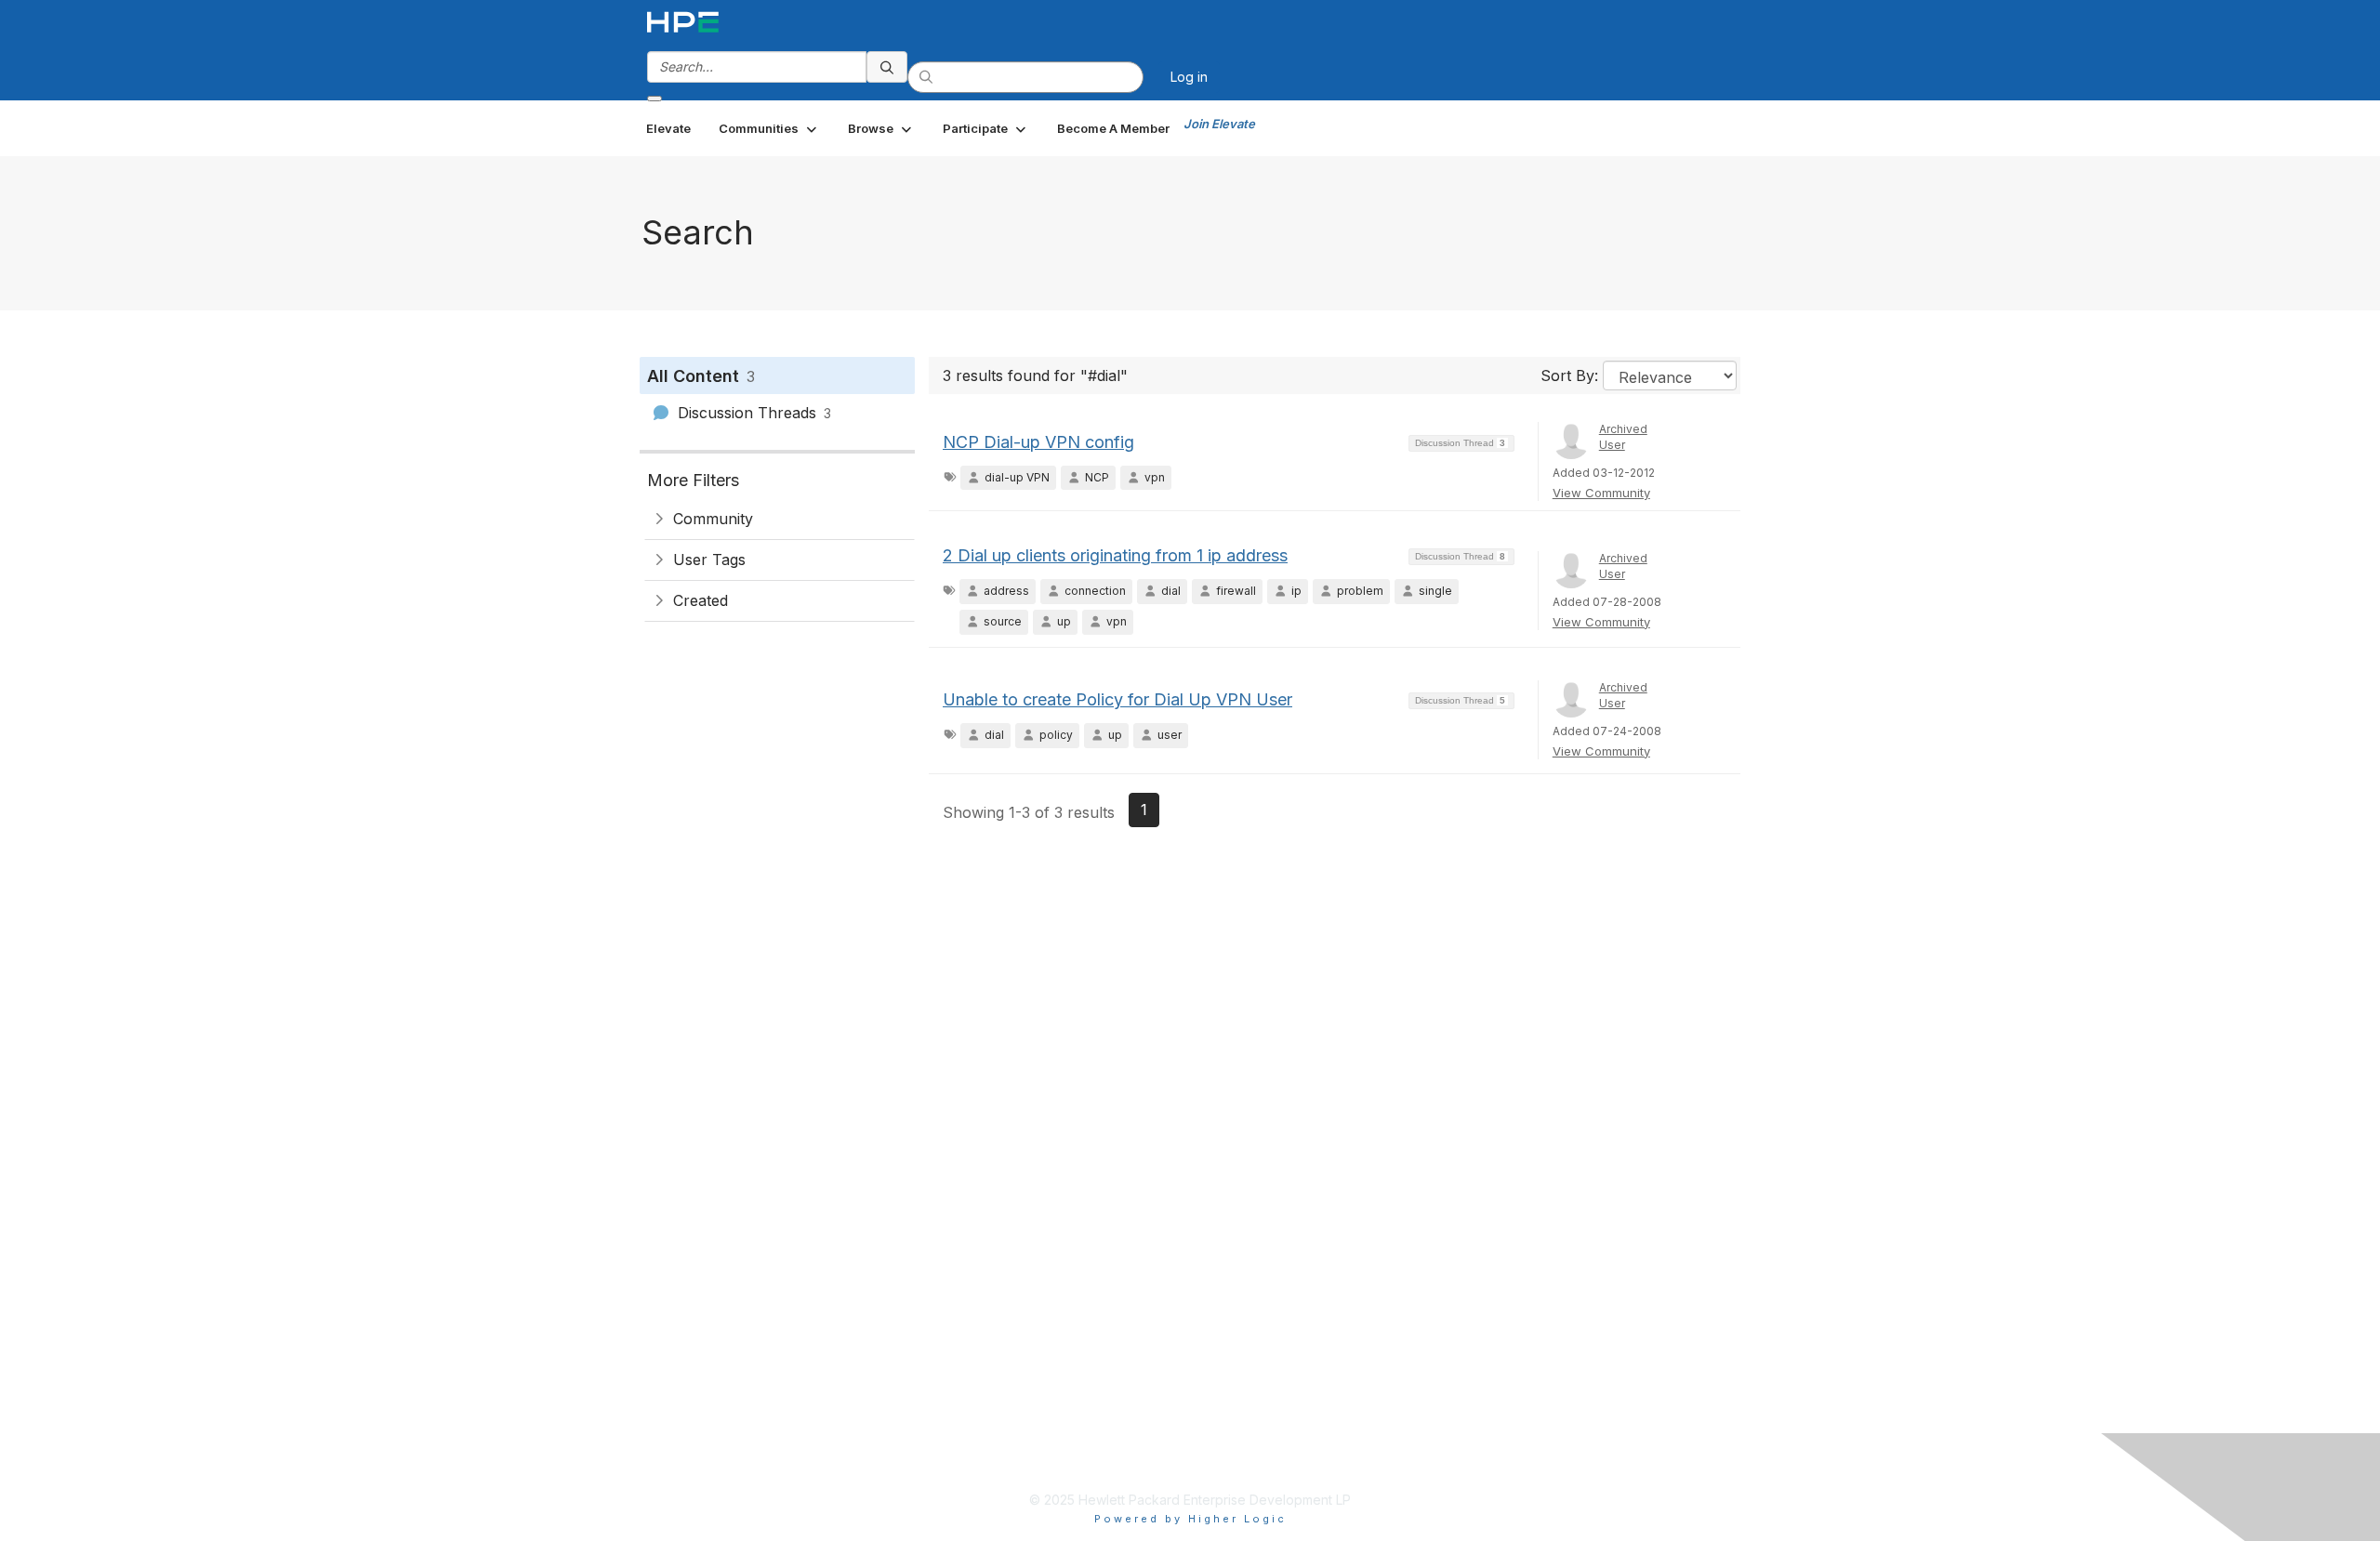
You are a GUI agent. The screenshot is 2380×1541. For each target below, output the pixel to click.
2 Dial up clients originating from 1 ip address (1115, 555)
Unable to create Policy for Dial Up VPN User (1117, 699)
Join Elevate (1219, 124)
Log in (1189, 77)
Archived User (1623, 437)
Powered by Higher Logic (1190, 1519)
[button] (769, 128)
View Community (1601, 493)
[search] (887, 67)
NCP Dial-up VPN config (1038, 442)
